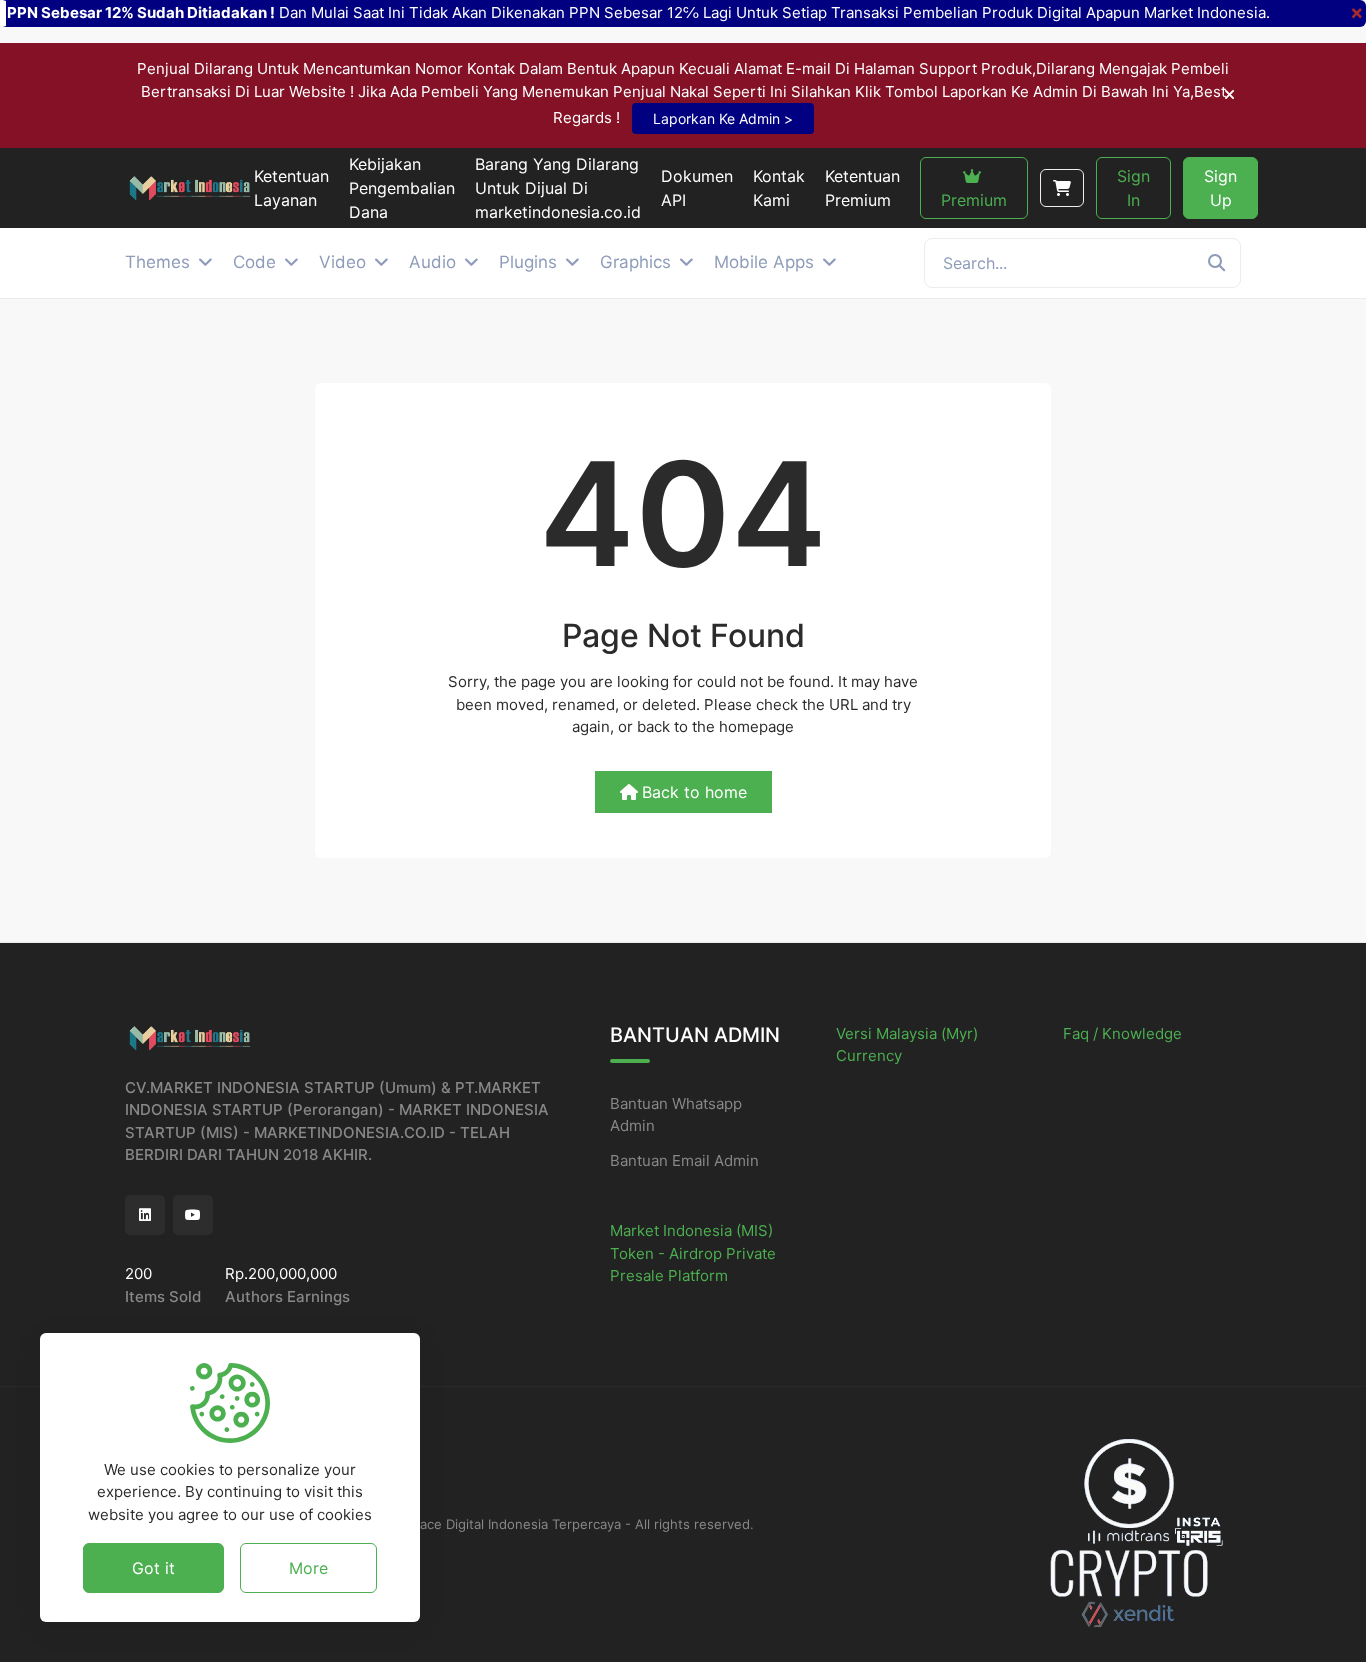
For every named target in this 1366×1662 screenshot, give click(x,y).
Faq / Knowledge (1122, 1033)
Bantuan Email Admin (684, 1160)
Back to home (694, 792)
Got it (153, 1567)
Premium (974, 200)
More (308, 1567)
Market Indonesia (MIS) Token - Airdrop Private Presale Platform (693, 1253)
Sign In (1133, 188)
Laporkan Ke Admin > (723, 118)
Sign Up (1220, 188)
